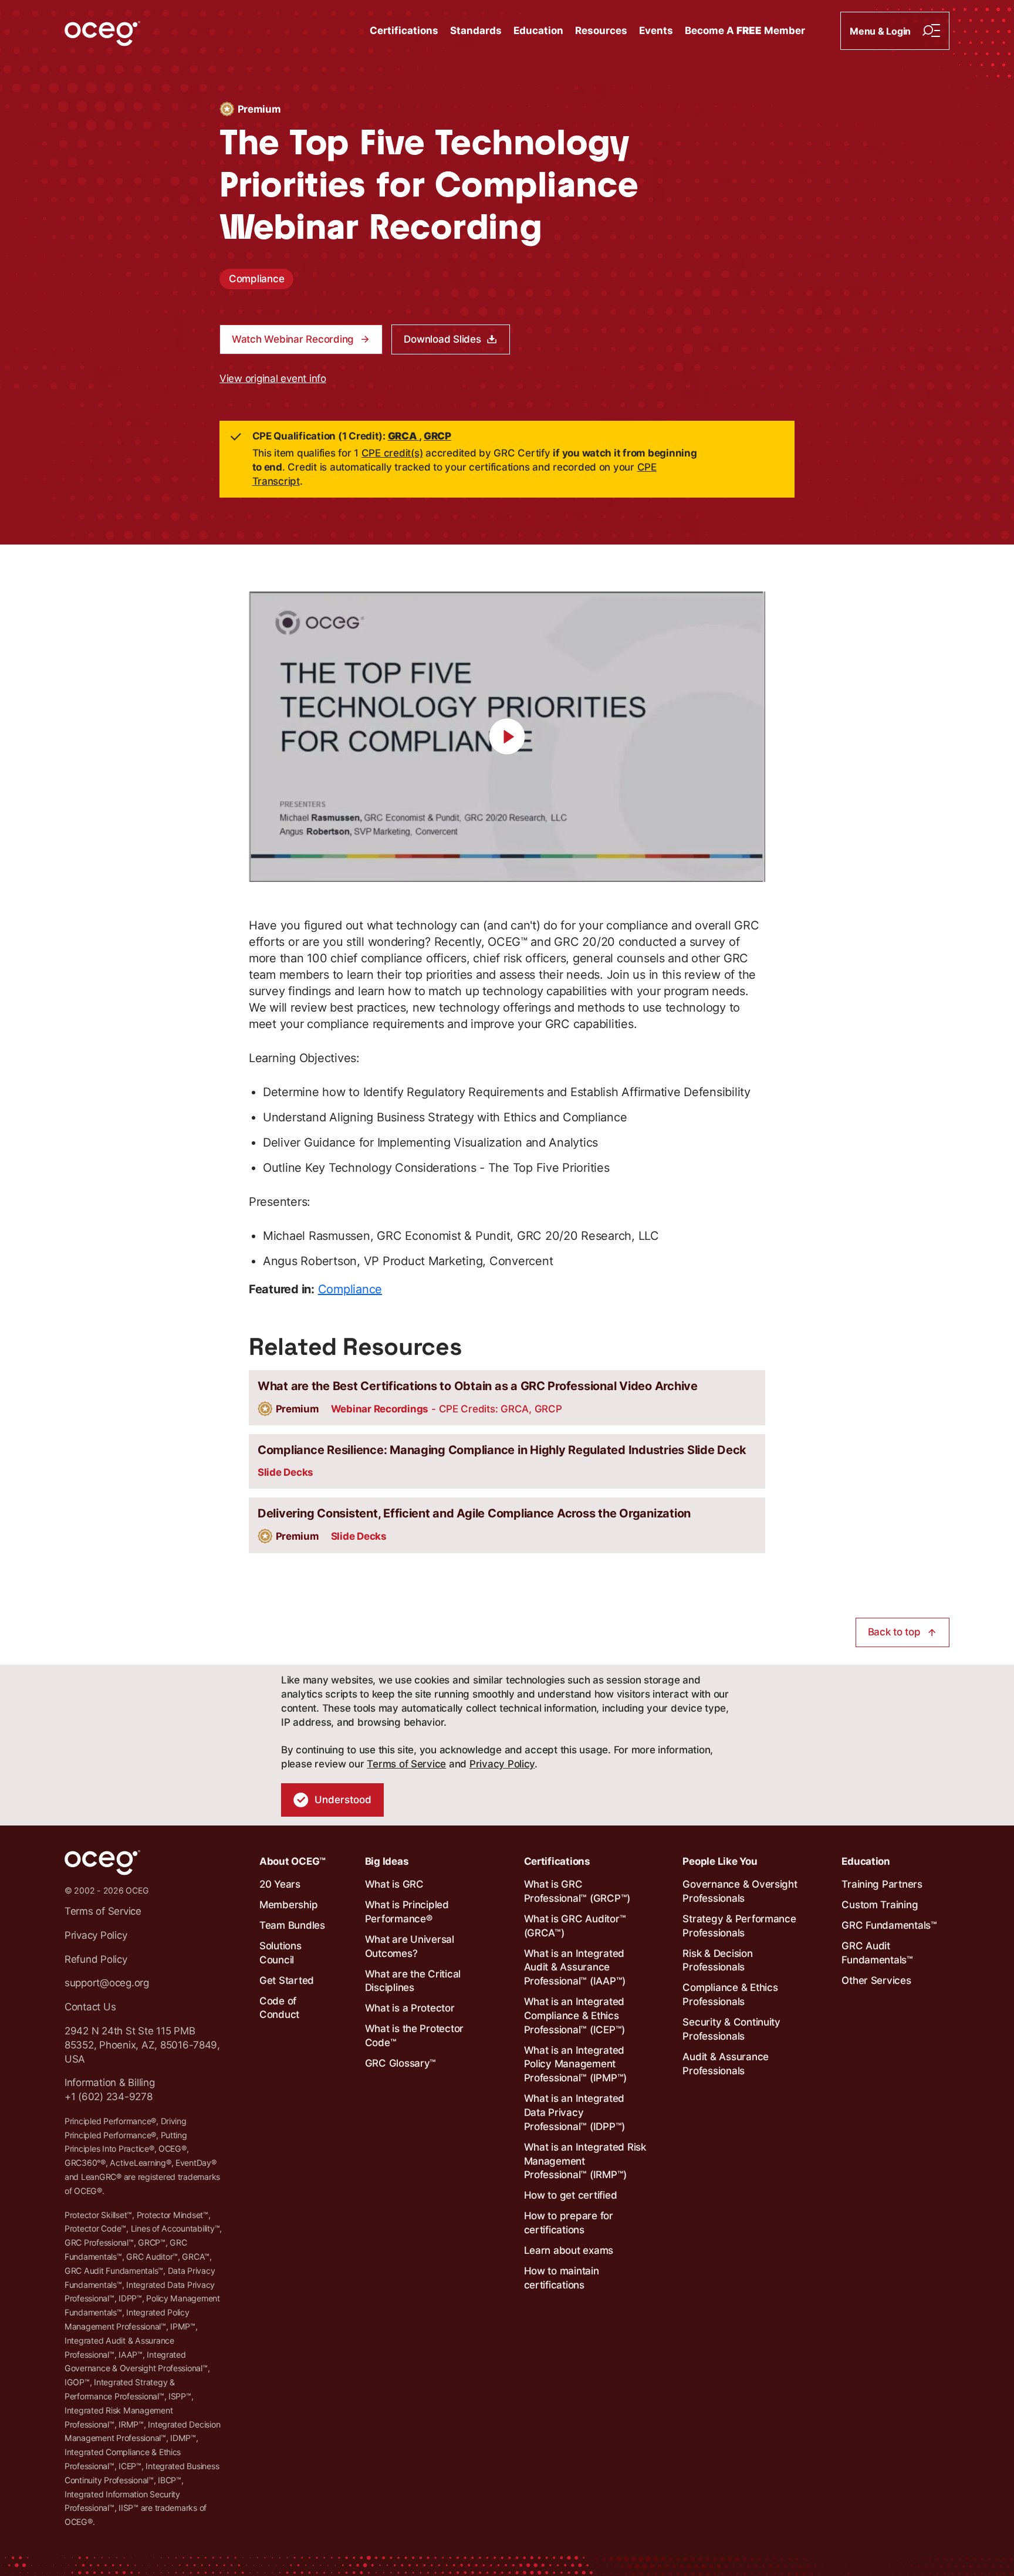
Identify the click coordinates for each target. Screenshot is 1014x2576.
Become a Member (745, 31)
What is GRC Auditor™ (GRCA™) (575, 1926)
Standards (476, 31)
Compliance (256, 279)
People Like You (720, 1861)
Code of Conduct (279, 2008)
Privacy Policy (502, 1764)
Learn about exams (569, 2250)
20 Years (280, 1884)
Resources (601, 31)
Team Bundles (292, 1925)
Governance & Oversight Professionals (740, 1891)
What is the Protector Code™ (415, 2036)
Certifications (404, 31)
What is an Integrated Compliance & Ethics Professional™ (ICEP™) (575, 2016)
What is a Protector (410, 2008)
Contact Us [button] (90, 2007)
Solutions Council (280, 1953)
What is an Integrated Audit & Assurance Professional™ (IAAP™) (575, 1968)
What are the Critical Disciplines (413, 1981)
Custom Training (880, 1905)
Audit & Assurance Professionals (726, 2064)
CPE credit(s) (392, 453)
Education (538, 31)
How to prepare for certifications (569, 2223)
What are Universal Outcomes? (410, 1946)
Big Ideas (387, 1861)
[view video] (507, 737)
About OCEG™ (293, 1861)
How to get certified (571, 2195)
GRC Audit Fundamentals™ (877, 1953)
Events (656, 31)
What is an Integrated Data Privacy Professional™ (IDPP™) (575, 2112)
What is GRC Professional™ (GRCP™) (577, 1891)
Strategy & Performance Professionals (739, 1926)
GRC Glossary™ (401, 2063)
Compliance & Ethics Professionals (730, 1994)
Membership (288, 1905)
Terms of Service (406, 1764)
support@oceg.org (107, 1983)
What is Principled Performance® (407, 1912)
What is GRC (394, 1884)
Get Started (287, 1980)
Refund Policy (96, 1959)
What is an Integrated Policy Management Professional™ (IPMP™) (576, 2064)
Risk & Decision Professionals (717, 1960)
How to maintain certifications (562, 2278)
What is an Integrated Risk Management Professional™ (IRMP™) (585, 2161)
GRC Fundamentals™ (889, 1925)
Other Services (876, 1980)
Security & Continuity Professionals (731, 2029)
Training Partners (882, 1884)
